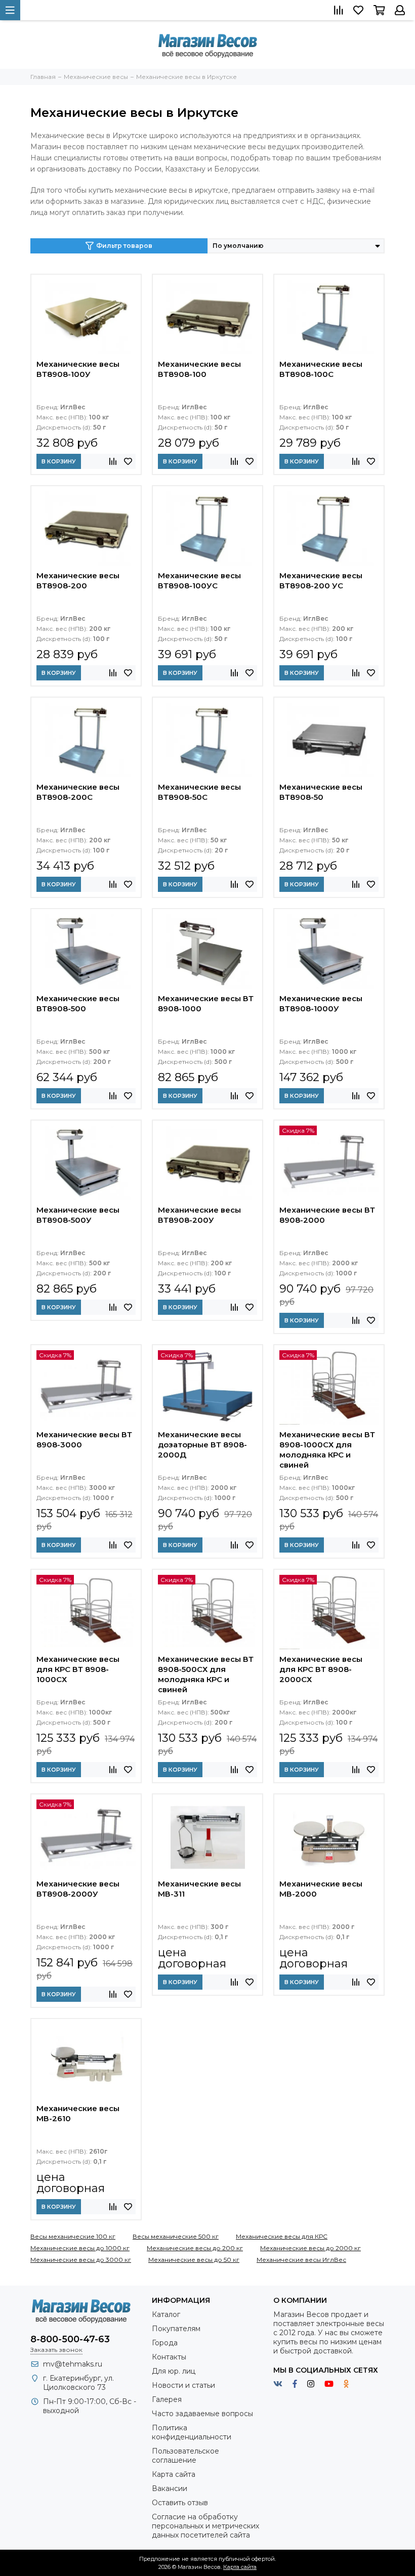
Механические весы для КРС (282, 2236)
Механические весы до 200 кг (195, 2248)
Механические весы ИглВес (301, 2260)
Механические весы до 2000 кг (310, 2248)
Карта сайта (174, 2474)
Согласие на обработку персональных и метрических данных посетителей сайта (205, 2526)
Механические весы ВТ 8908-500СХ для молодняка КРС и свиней (206, 1674)
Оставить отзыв (180, 2503)
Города (165, 2343)
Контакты (169, 2357)
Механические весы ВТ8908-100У (78, 369)
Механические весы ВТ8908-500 (78, 1003)
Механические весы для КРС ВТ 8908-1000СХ (78, 1669)
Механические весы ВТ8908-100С (321, 369)
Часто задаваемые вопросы (202, 2414)
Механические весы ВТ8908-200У (199, 1215)
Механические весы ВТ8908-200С (78, 792)
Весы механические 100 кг (73, 2236)
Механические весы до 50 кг (194, 2260)
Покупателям (176, 2329)
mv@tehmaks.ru (73, 2364)
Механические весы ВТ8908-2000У (78, 1889)
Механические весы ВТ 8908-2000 (327, 1215)
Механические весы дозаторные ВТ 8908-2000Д (202, 1445)
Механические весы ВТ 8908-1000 (206, 1003)
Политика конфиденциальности (192, 2432)
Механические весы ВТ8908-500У (78, 1215)
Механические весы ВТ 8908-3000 (84, 1440)
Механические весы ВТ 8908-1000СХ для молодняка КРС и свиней (327, 1450)
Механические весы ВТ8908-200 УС (321, 581)
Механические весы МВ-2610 (78, 2113)
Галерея (167, 2399)
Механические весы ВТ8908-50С (199, 792)
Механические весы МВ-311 (199, 1889)
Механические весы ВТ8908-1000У (321, 1003)
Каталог (166, 2314)
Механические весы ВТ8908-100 (199, 369)
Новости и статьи (183, 2385)
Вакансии (170, 2488)
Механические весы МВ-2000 (321, 1889)
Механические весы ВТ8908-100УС (199, 581)
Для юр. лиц (174, 2371)
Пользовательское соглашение (185, 2456)
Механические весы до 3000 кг (81, 2260)
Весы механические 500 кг (176, 2236)
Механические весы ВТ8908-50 (321, 792)
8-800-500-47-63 (70, 2339)
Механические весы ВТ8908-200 (78, 581)
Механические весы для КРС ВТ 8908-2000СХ (321, 1669)
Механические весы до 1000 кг (80, 2248)
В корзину (59, 461)
